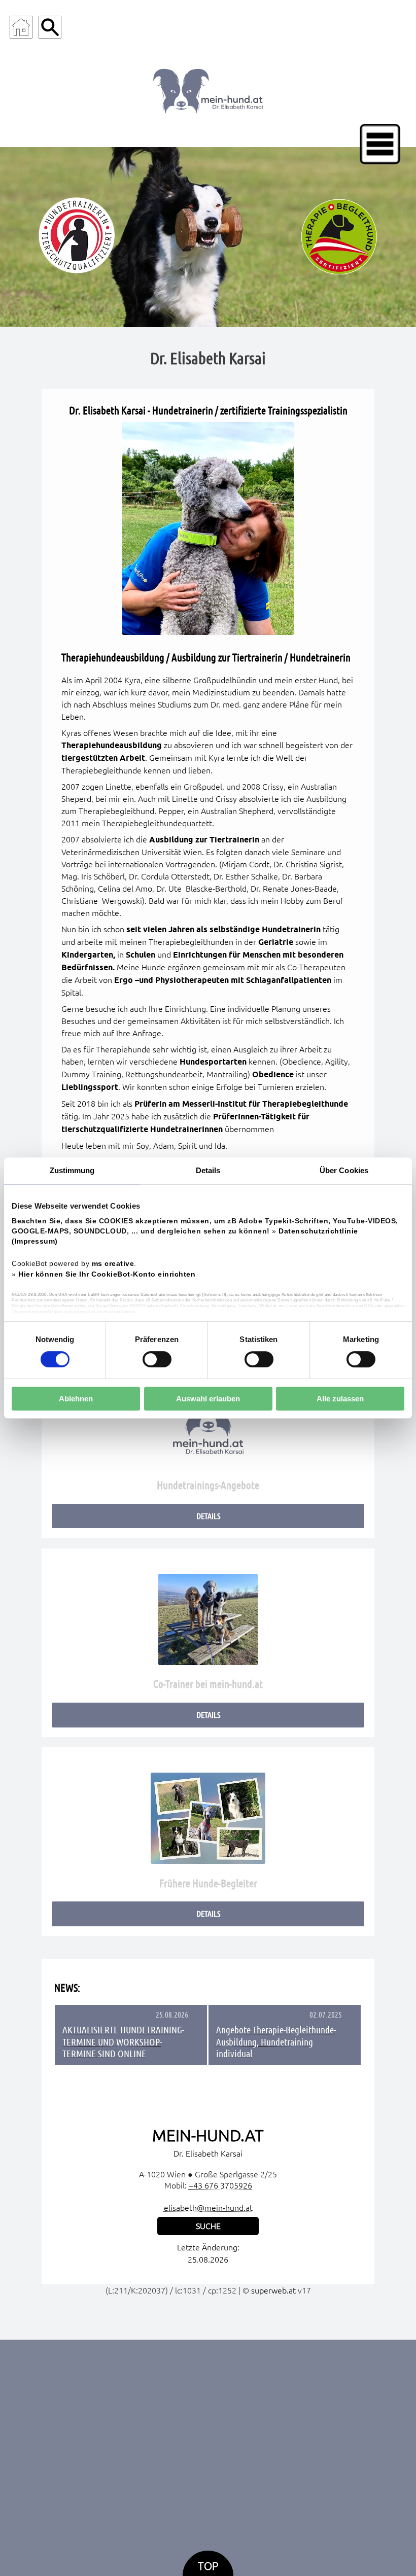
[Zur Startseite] (21, 27)
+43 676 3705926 (220, 2185)
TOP (208, 2566)
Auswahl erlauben (208, 1399)
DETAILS (208, 1516)
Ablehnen (76, 1399)
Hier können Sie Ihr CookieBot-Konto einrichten (107, 1274)
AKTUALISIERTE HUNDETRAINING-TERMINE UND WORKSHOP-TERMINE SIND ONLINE (123, 2041)
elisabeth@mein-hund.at (208, 2208)
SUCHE (208, 2226)
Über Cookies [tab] (344, 1170)
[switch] (157, 1359)
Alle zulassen (340, 1399)
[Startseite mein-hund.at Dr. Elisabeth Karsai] (208, 89)
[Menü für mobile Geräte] (380, 144)
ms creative (113, 1264)
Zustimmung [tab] (72, 1170)
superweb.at (273, 2290)
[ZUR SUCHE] (50, 27)
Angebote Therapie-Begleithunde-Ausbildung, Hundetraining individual (276, 2041)
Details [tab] (208, 1170)
